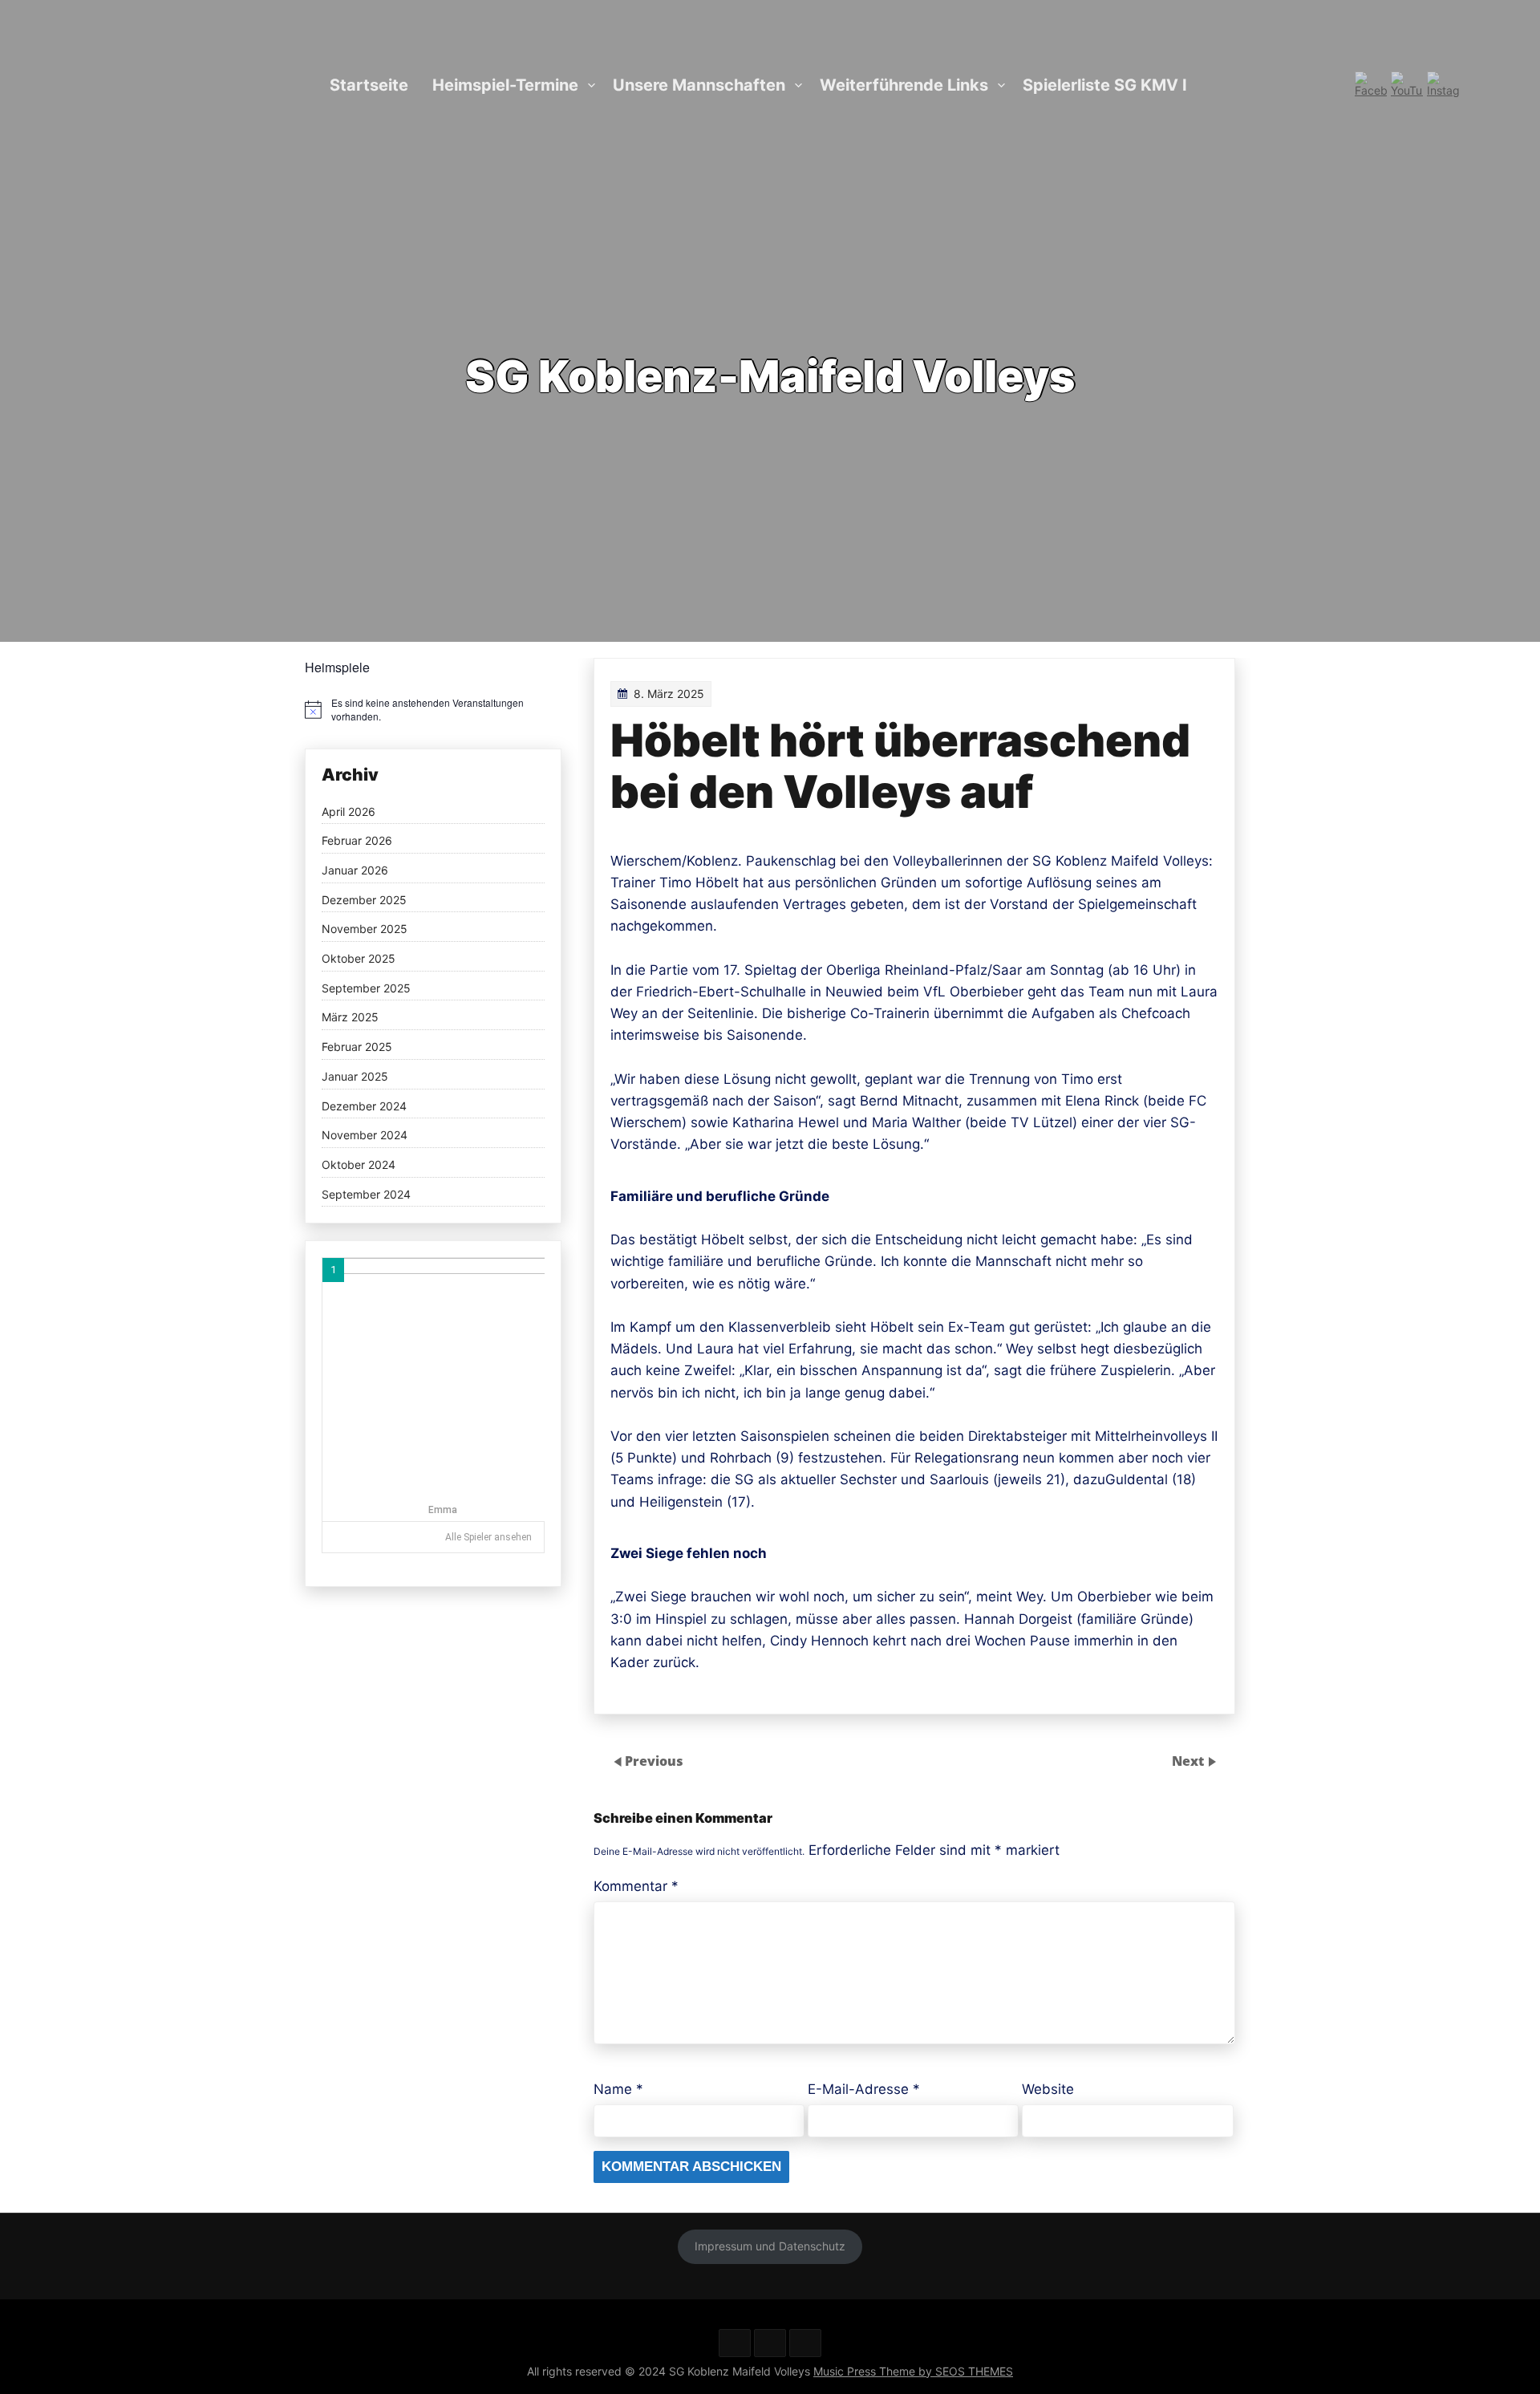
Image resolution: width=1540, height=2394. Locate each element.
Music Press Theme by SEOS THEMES (913, 2371)
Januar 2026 (355, 870)
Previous (654, 1761)
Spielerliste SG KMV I (1105, 85)
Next (1189, 1761)
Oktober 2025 (359, 959)
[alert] (433, 710)
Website (1048, 2089)
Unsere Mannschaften (699, 85)
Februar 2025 (357, 1047)
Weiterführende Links (904, 85)
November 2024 (365, 1135)
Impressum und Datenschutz (770, 2246)
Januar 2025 (355, 1077)
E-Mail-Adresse (864, 2089)
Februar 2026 (357, 841)
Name (618, 2089)
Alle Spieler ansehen (488, 1537)
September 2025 (366, 988)
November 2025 (365, 929)
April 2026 (349, 812)
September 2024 (366, 1195)
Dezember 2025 (364, 900)
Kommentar (636, 1886)
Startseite (369, 85)
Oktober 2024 (359, 1165)
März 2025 (350, 1017)
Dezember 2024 (364, 1106)
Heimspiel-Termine (505, 85)
